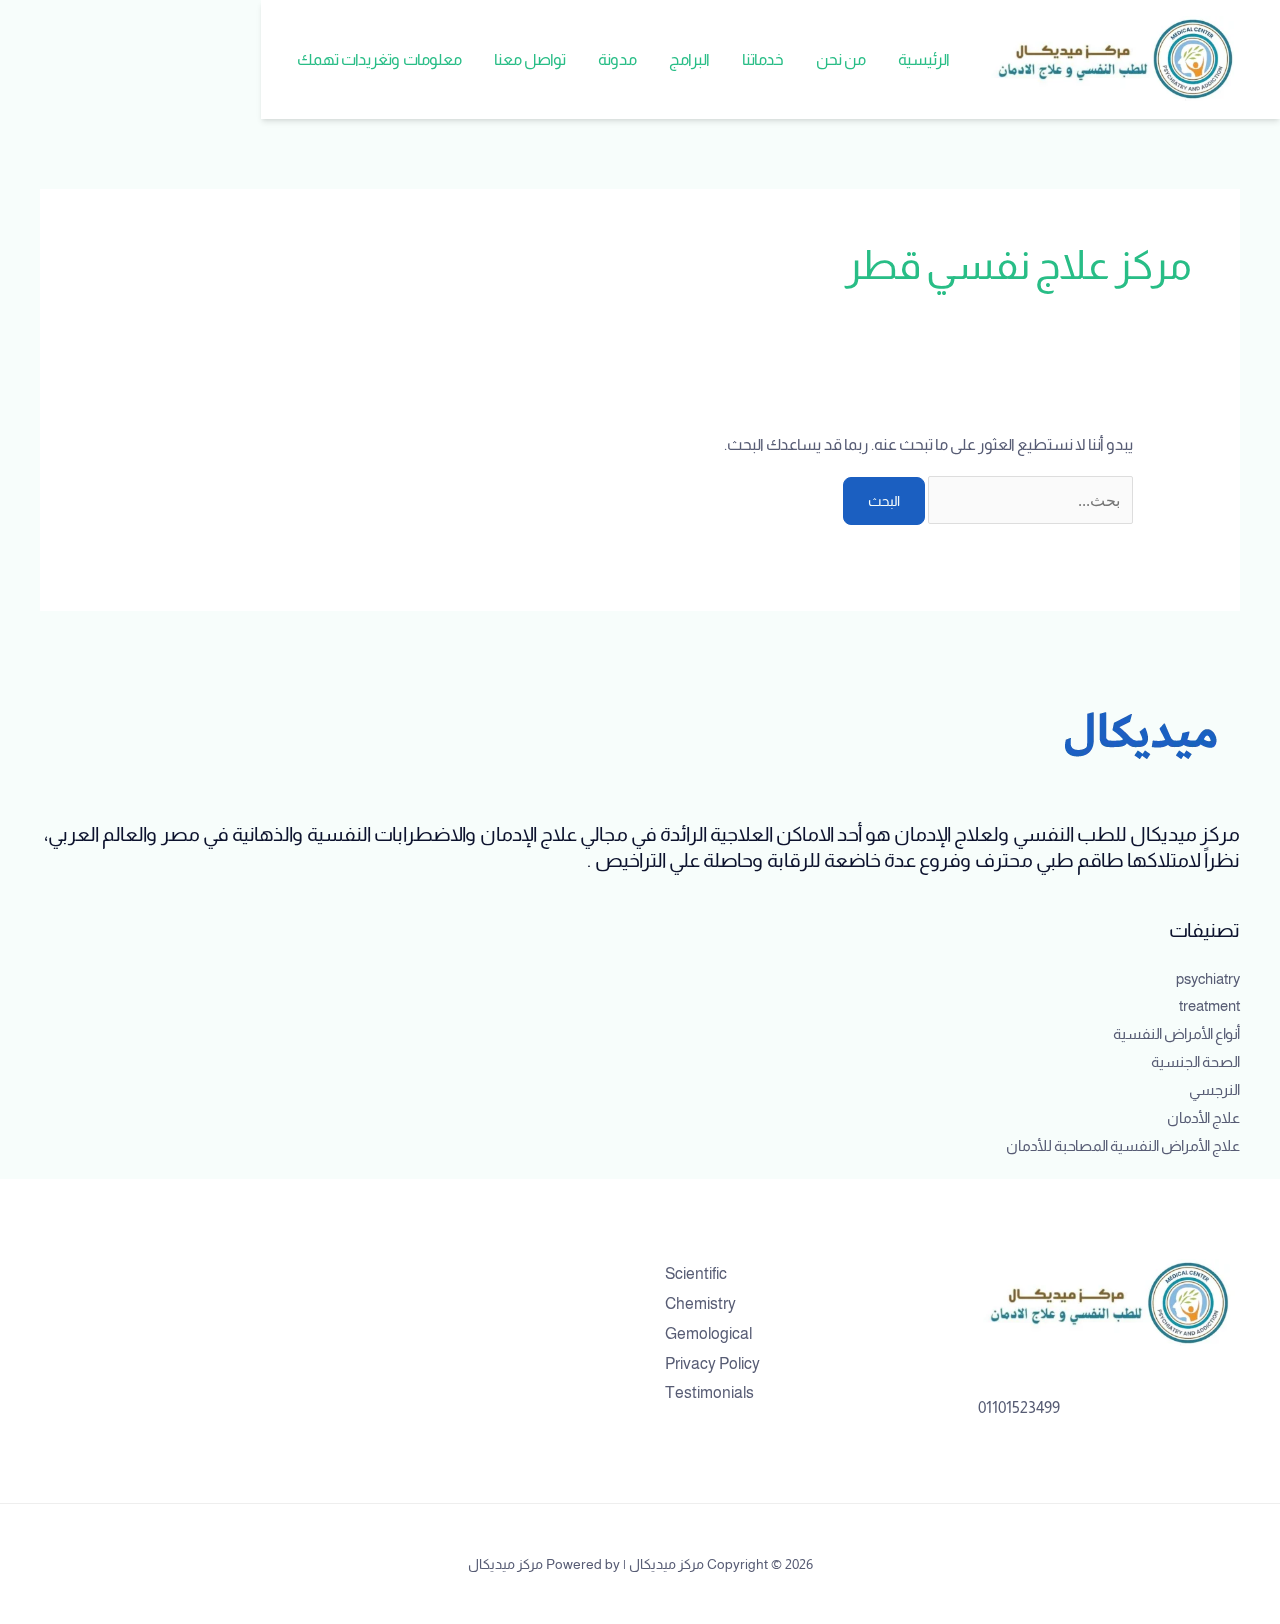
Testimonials (709, 1392)
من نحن (841, 59)
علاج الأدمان (1203, 1117)
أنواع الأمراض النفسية (1176, 1033)
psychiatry (1208, 978)
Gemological (708, 1333)
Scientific (696, 1273)
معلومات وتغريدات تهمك (379, 59)
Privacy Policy (712, 1363)
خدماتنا (763, 59)
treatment (1209, 1005)
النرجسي (1214, 1089)
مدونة (617, 59)
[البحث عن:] (1029, 500)
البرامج (689, 59)
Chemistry (700, 1303)
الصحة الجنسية (1195, 1061)
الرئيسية (924, 59)
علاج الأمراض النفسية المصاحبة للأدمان (1123, 1145)
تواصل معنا (530, 59)
